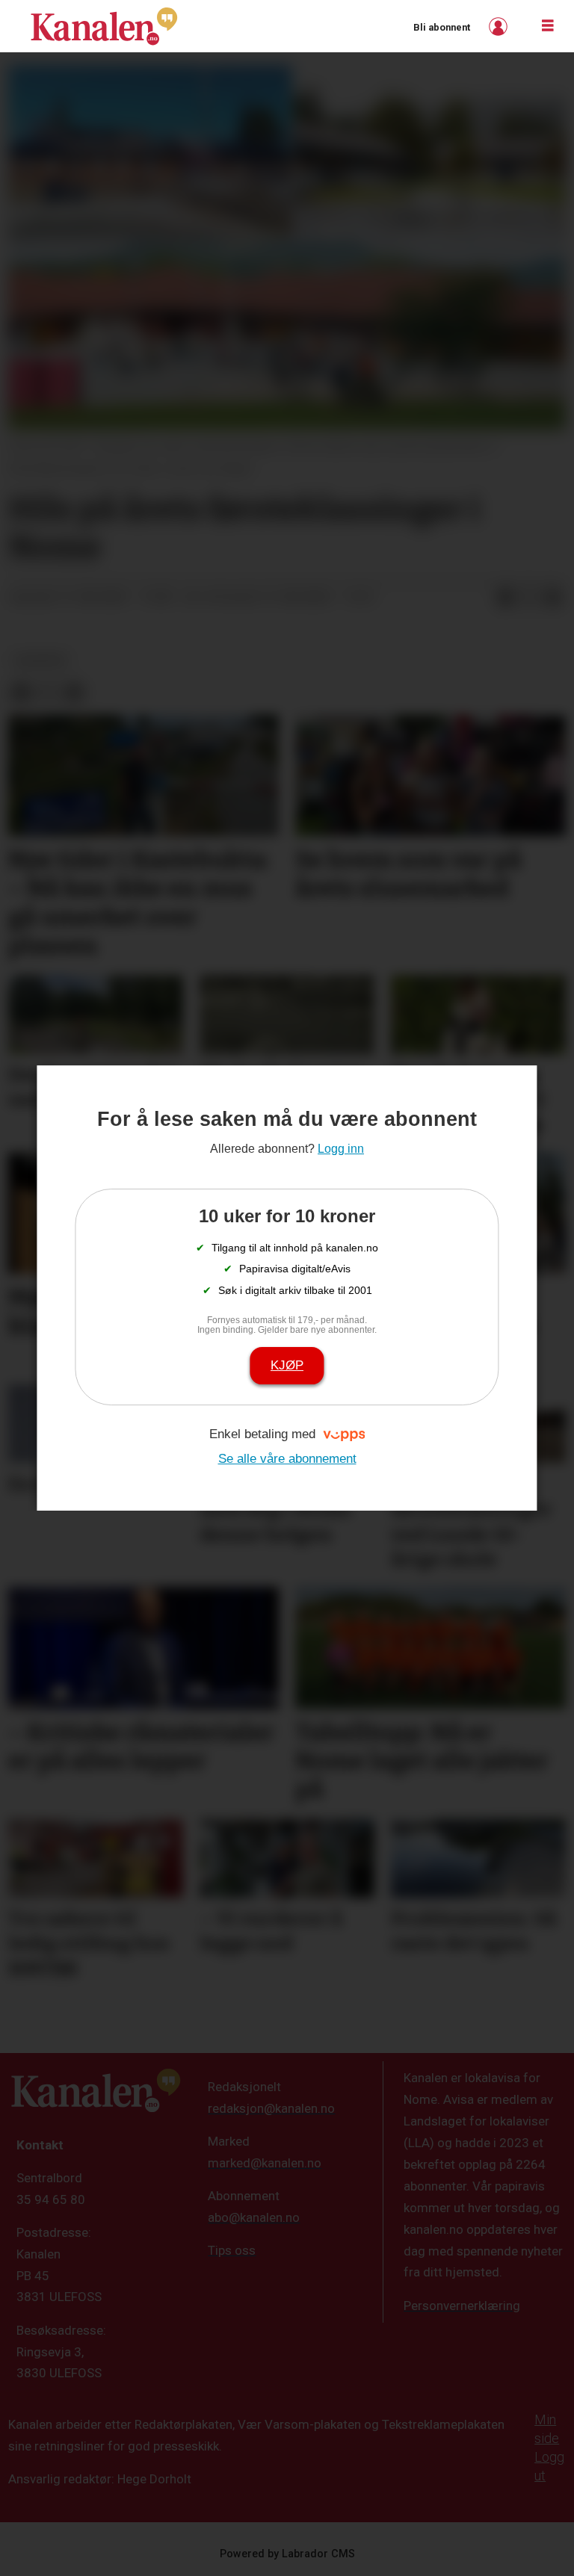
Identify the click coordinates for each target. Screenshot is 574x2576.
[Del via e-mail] (553, 598)
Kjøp (287, 1365)
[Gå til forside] (104, 26)
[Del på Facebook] (505, 598)
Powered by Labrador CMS (287, 2554)
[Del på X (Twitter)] (529, 598)
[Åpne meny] (548, 26)
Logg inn (500, 27)
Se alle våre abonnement (287, 1459)
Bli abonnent (442, 27)
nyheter (41, 660)
